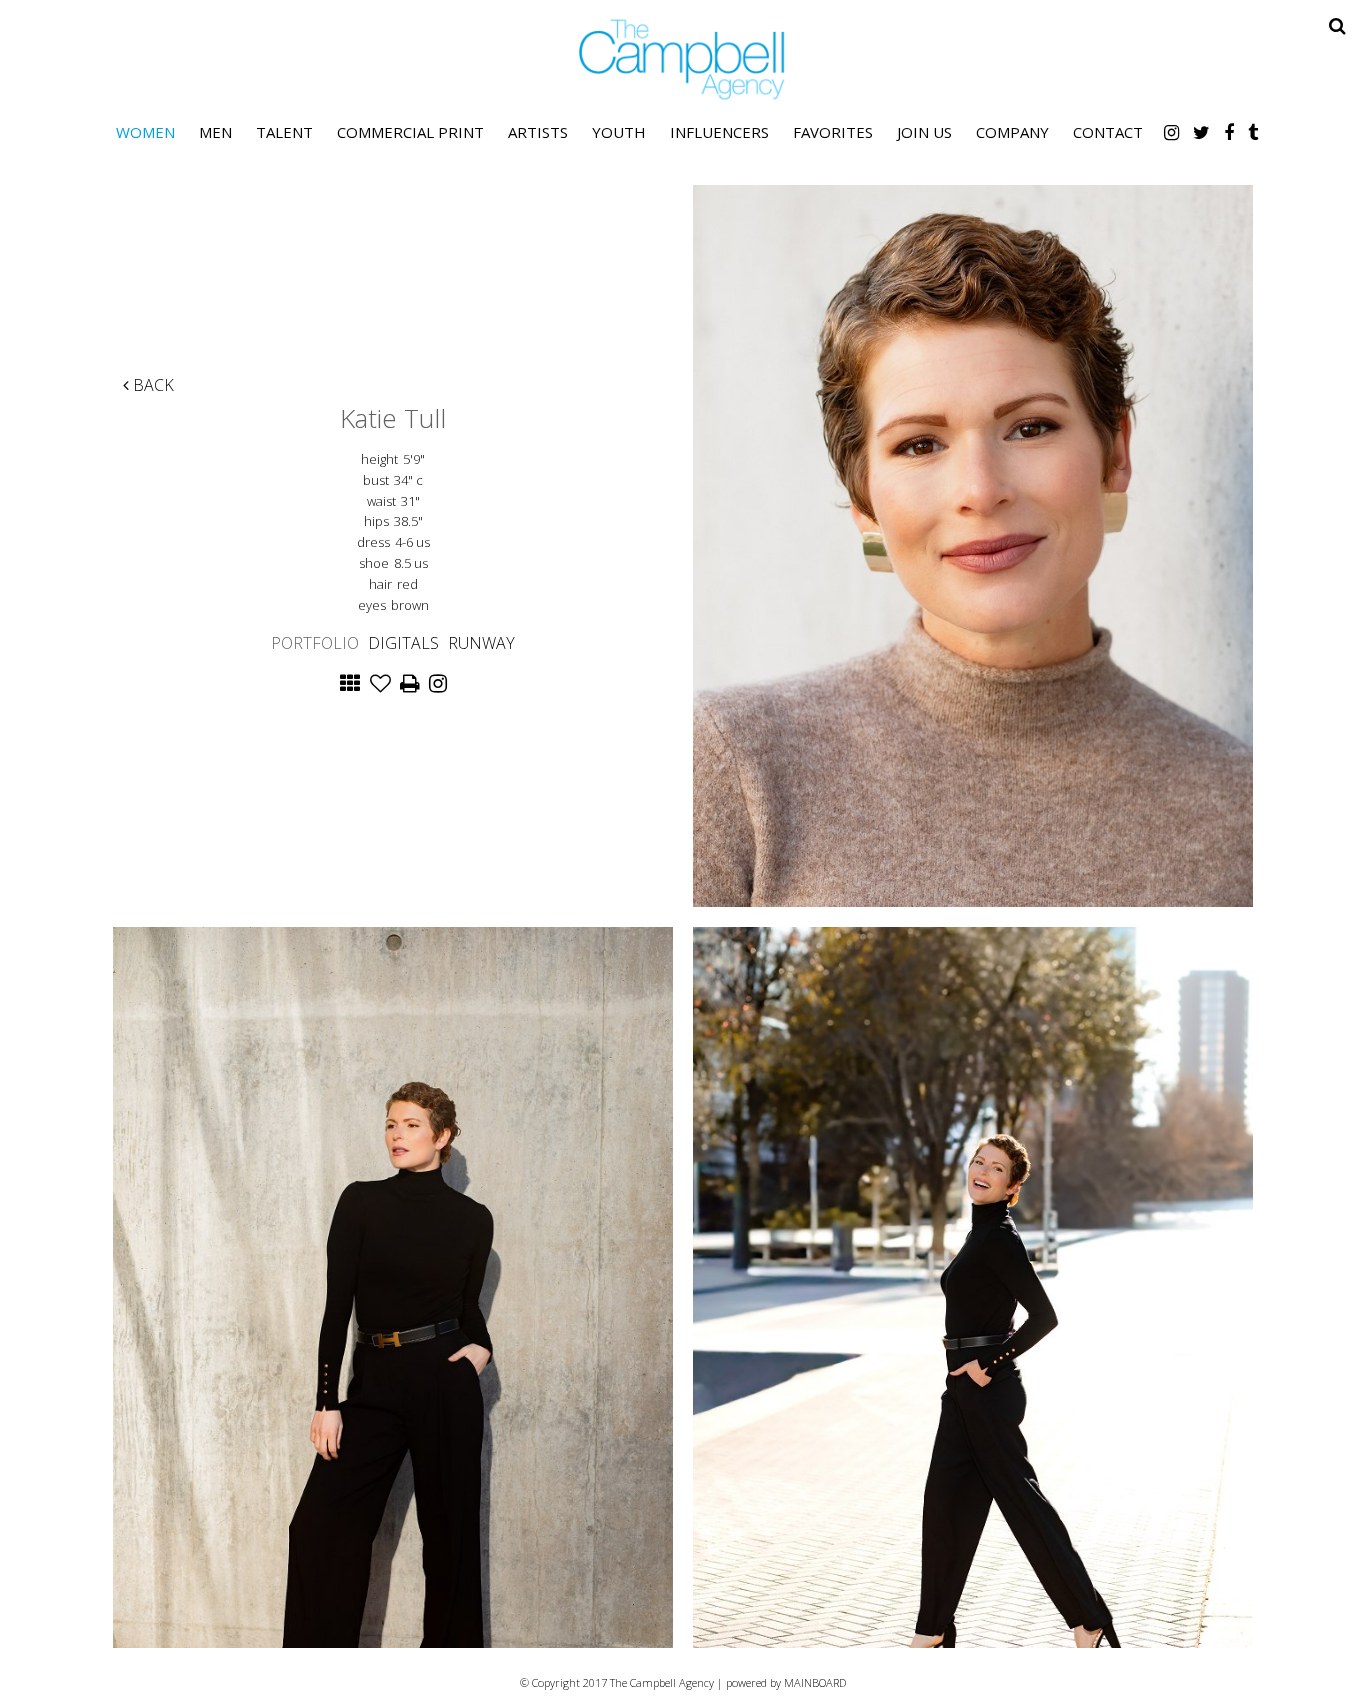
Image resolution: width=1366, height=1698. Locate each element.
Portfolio (315, 643)
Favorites (833, 132)
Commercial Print (410, 132)
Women (145, 132)
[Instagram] (1171, 132)
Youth (619, 132)
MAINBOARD (815, 1682)
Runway (481, 643)
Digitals (403, 643)
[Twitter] (1201, 132)
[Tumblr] (1253, 132)
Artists (538, 132)
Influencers (719, 132)
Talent (284, 132)
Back (151, 385)
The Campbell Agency (683, 59)
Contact (1108, 132)
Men (215, 132)
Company (1012, 132)
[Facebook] (1229, 132)
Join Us (924, 132)
